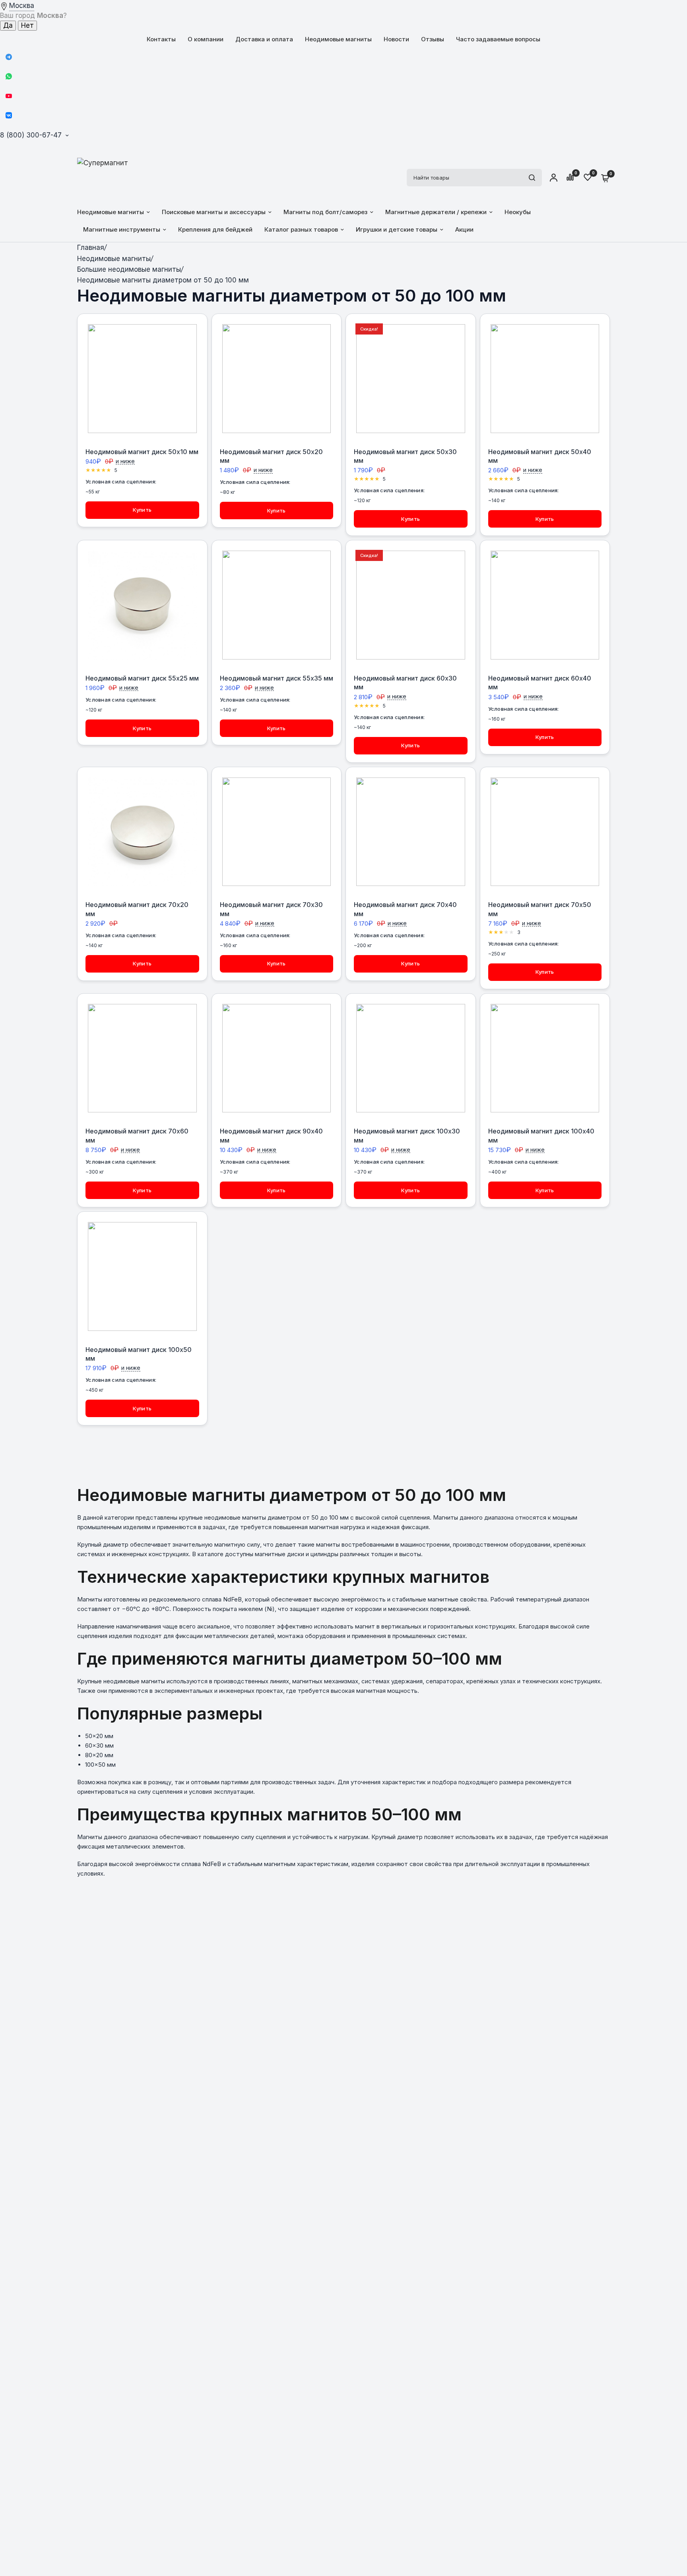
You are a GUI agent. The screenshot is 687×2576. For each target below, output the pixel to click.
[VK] (9, 115)
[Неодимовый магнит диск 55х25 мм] (142, 605)
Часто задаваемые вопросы (498, 39)
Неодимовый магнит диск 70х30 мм (271, 909)
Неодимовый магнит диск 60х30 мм (405, 683)
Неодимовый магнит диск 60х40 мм (540, 683)
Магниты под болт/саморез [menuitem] (325, 212)
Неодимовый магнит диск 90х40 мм (271, 1135)
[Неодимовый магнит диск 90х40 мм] (277, 1058)
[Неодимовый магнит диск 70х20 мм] (142, 832)
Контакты (161, 39)
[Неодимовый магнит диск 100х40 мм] (545, 1058)
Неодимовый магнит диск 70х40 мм (405, 909)
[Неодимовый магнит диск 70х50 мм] (545, 832)
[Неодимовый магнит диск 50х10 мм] (142, 379)
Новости (396, 39)
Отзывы (433, 39)
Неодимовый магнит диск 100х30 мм (407, 1135)
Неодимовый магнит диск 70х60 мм (137, 1135)
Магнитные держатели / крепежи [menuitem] (436, 212)
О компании (206, 39)
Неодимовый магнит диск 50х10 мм (142, 452)
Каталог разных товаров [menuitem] (301, 229)
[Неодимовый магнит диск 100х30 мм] (411, 1058)
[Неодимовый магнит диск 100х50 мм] (142, 1276)
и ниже (125, 461)
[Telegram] (9, 57)
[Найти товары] (532, 178)
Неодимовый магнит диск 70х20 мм (137, 909)
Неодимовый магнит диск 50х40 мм (540, 456)
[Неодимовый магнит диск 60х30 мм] (411, 605)
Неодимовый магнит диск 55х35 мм (277, 678)
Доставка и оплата (264, 39)
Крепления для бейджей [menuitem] (215, 229)
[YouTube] (9, 96)
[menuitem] (161, 39)
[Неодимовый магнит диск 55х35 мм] (277, 605)
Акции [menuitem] (464, 229)
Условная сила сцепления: (121, 482)
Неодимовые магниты (338, 39)
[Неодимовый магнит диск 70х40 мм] (411, 832)
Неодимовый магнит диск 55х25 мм (142, 678)
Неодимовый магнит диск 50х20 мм (271, 456)
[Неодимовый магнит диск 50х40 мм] (545, 379)
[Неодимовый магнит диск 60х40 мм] (545, 605)
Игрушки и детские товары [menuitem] (397, 229)
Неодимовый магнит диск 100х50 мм (139, 1354)
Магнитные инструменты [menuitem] (122, 229)
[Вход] (554, 178)
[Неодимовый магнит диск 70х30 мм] (277, 832)
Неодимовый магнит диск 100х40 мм (541, 1135)
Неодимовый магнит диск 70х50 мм (540, 909)
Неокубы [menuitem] (518, 212)
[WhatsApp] (9, 76)
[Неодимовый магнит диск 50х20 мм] (277, 379)
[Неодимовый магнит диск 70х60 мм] (142, 1058)
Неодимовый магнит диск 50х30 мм (405, 456)
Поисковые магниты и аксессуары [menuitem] (214, 212)
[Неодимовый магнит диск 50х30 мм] (411, 379)
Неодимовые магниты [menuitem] (111, 212)
